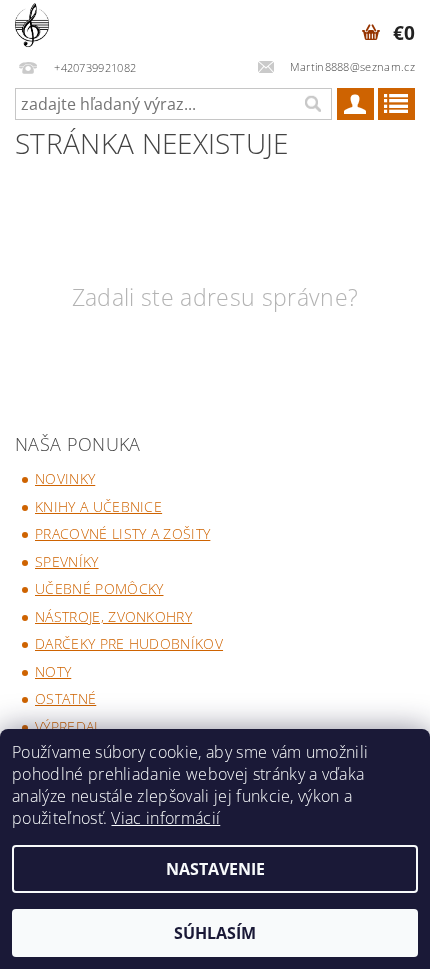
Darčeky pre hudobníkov (129, 643)
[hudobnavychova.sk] (32, 26)
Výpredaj (66, 726)
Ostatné (65, 698)
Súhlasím (215, 933)
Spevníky (67, 561)
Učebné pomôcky (99, 588)
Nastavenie (215, 869)
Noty (53, 671)
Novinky (65, 478)
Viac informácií (165, 818)
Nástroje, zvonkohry (113, 616)
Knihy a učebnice (98, 506)
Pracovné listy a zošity (122, 533)
